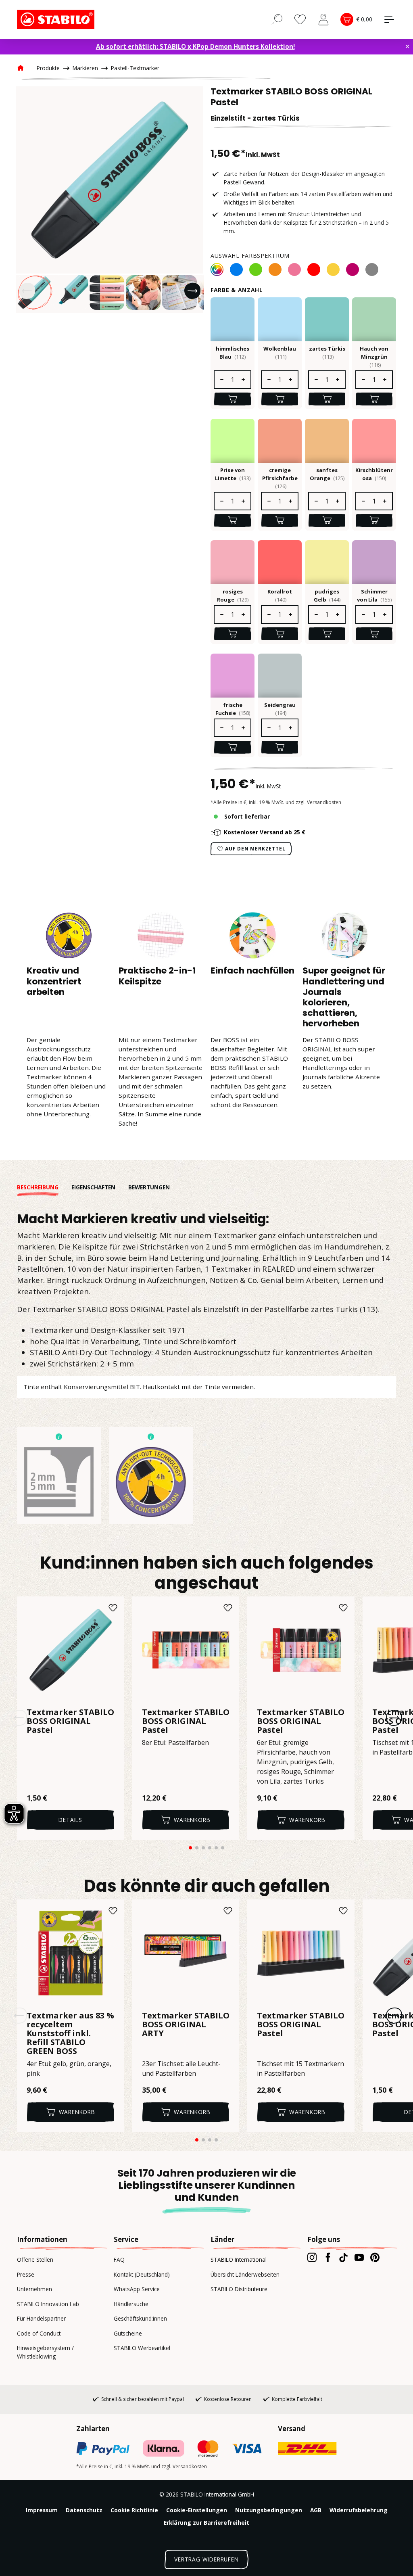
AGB (316, 2510)
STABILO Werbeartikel (142, 2348)
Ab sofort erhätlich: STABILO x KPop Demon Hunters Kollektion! (195, 46)
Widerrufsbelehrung (359, 2510)
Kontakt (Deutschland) (142, 2274)
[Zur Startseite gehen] (57, 19)
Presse (26, 2274)
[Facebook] (328, 2257)
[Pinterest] (375, 2257)
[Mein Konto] (323, 19)
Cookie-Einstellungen (197, 2510)
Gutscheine (128, 2333)
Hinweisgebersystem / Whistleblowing (45, 2352)
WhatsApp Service (137, 2289)
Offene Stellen (35, 2259)
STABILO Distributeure (239, 2289)
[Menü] (389, 19)
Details (70, 1820)
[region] (110, 200)
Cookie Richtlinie (134, 2510)
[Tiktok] (343, 2257)
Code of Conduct (39, 2333)
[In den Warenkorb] (233, 399)
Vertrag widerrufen (206, 2559)
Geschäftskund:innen (140, 2318)
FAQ (119, 2259)
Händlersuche (131, 2304)
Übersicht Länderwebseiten (245, 2274)
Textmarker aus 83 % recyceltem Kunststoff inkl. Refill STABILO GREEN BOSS (70, 2033)
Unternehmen (34, 2289)
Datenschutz (84, 2510)
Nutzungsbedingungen (269, 2510)
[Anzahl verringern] (221, 380)
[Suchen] (277, 19)
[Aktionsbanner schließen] (407, 46)
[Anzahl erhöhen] (244, 380)
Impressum (42, 2510)
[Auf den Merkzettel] (113, 1608)
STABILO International (239, 2259)
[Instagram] (312, 2257)
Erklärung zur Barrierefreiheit (206, 2523)
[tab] (44, 1187)
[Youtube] (359, 2257)
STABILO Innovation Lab (48, 2304)
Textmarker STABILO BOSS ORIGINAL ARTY (186, 2025)
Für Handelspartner (41, 2318)
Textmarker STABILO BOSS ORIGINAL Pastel (70, 1721)
